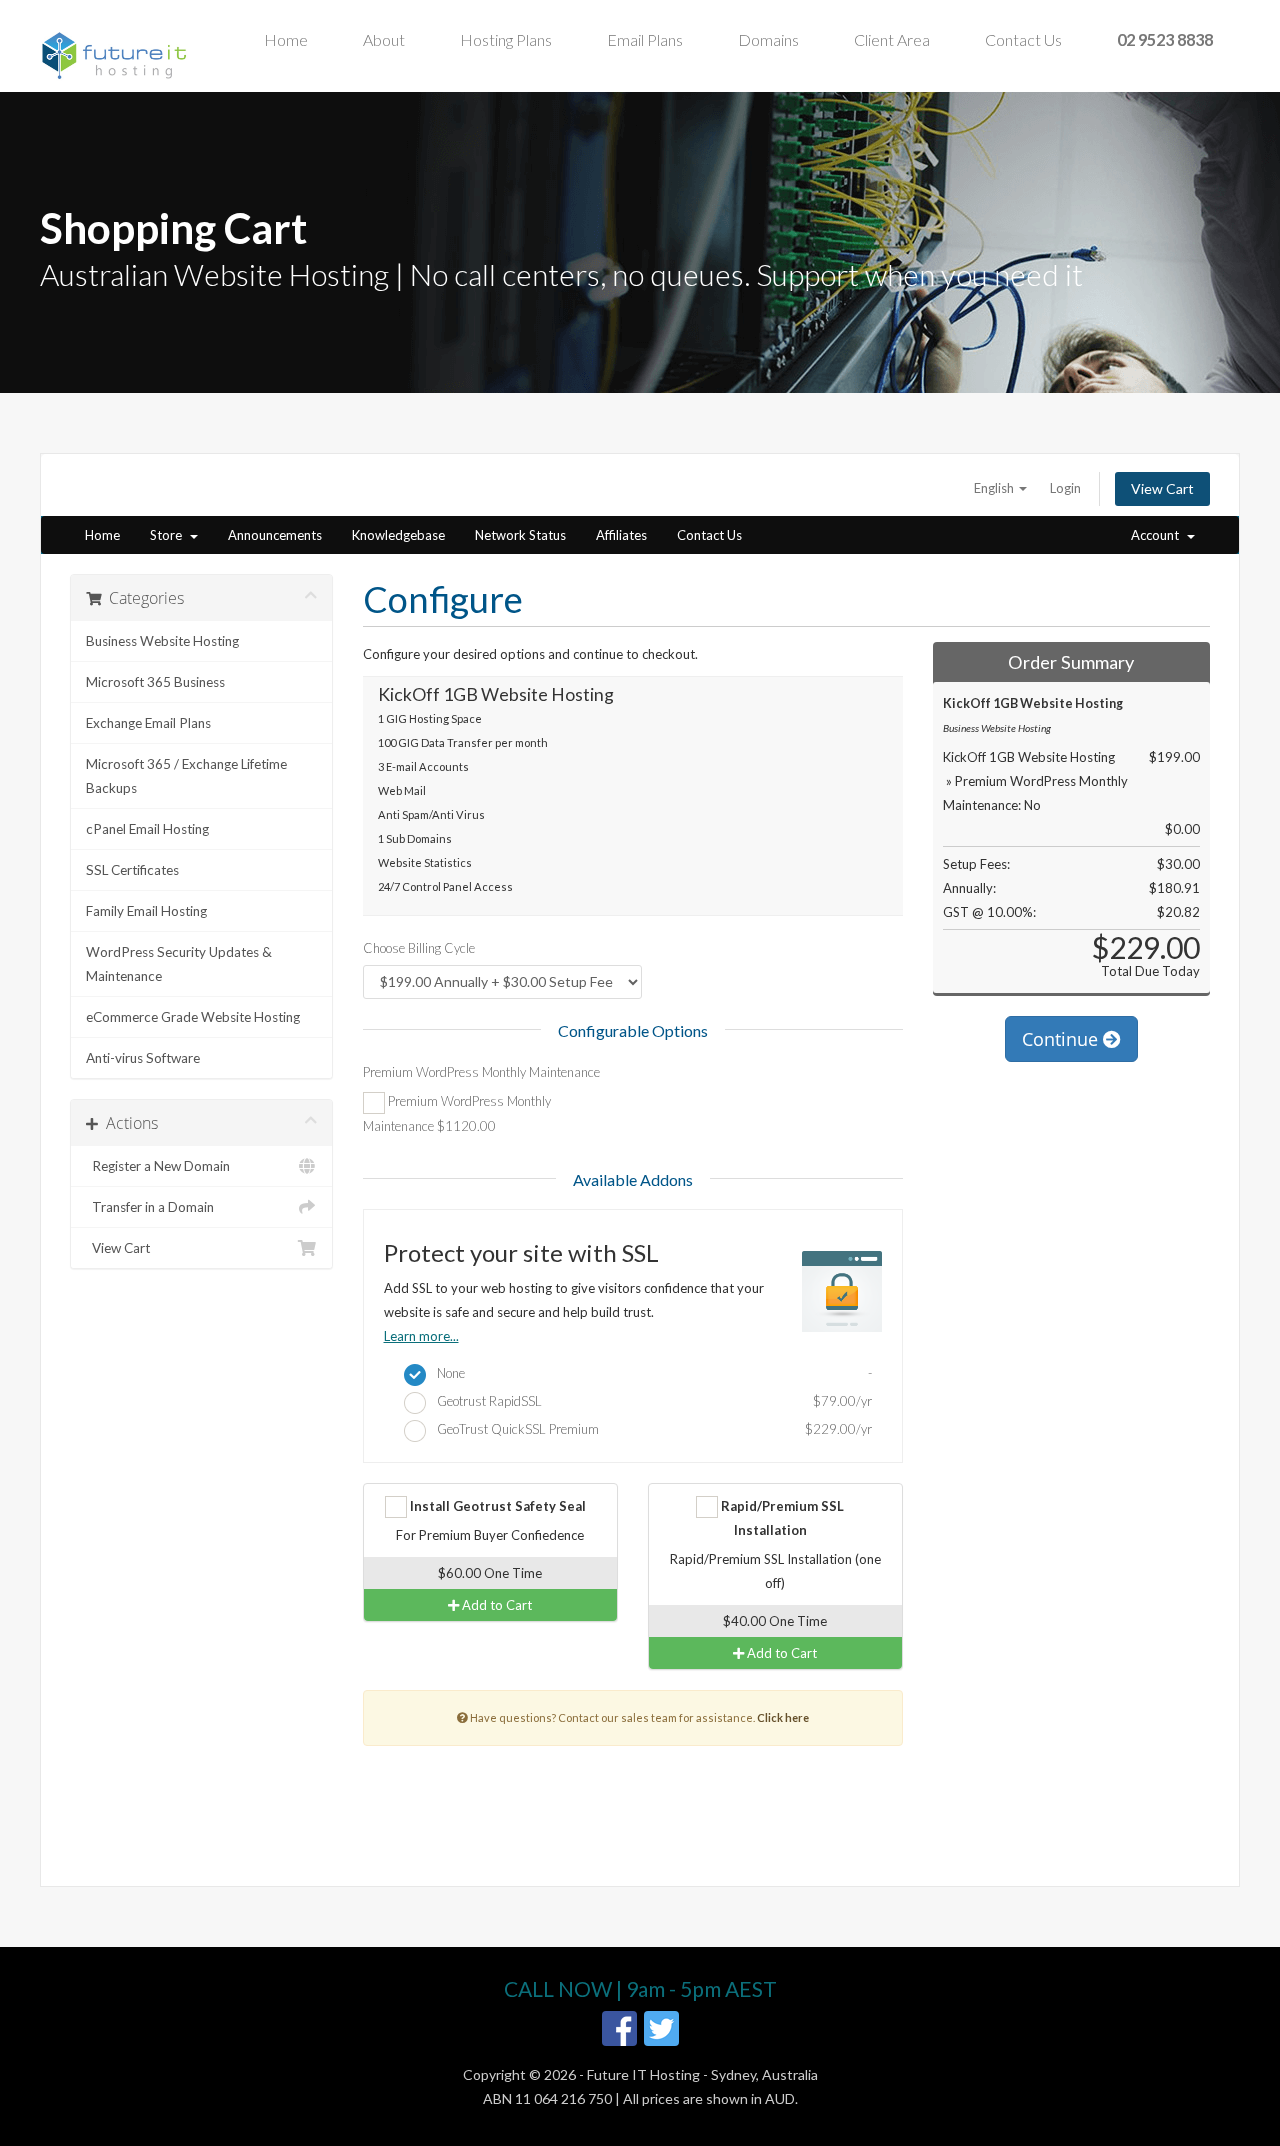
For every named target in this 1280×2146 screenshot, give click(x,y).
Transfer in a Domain (150, 1207)
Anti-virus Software (143, 1058)
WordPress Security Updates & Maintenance (179, 964)
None (650, 1373)
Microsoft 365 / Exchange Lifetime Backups (186, 776)
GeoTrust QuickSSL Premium (650, 1429)
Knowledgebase (398, 535)
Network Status (520, 535)
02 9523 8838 (1165, 39)
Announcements (275, 535)
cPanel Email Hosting (147, 829)
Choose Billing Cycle (419, 948)
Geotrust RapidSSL (650, 1401)
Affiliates (621, 535)
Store (169, 535)
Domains (768, 39)
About (384, 39)
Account (1158, 535)
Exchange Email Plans (148, 723)
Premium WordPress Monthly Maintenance (481, 1072)
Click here (783, 1717)
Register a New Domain (158, 1166)
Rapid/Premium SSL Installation (781, 1518)
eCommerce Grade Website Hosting (193, 1017)
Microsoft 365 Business (155, 682)
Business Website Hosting (162, 641)
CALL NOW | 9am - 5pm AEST (640, 1988)
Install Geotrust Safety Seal (496, 1506)
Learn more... (421, 1336)
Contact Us (1023, 39)
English (995, 488)
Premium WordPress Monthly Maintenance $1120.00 (457, 1113)
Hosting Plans (506, 39)
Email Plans (645, 39)
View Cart (1162, 488)
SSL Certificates (132, 870)
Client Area (892, 39)
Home (286, 39)
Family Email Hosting (146, 911)
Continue (1062, 1039)
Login (1065, 488)
